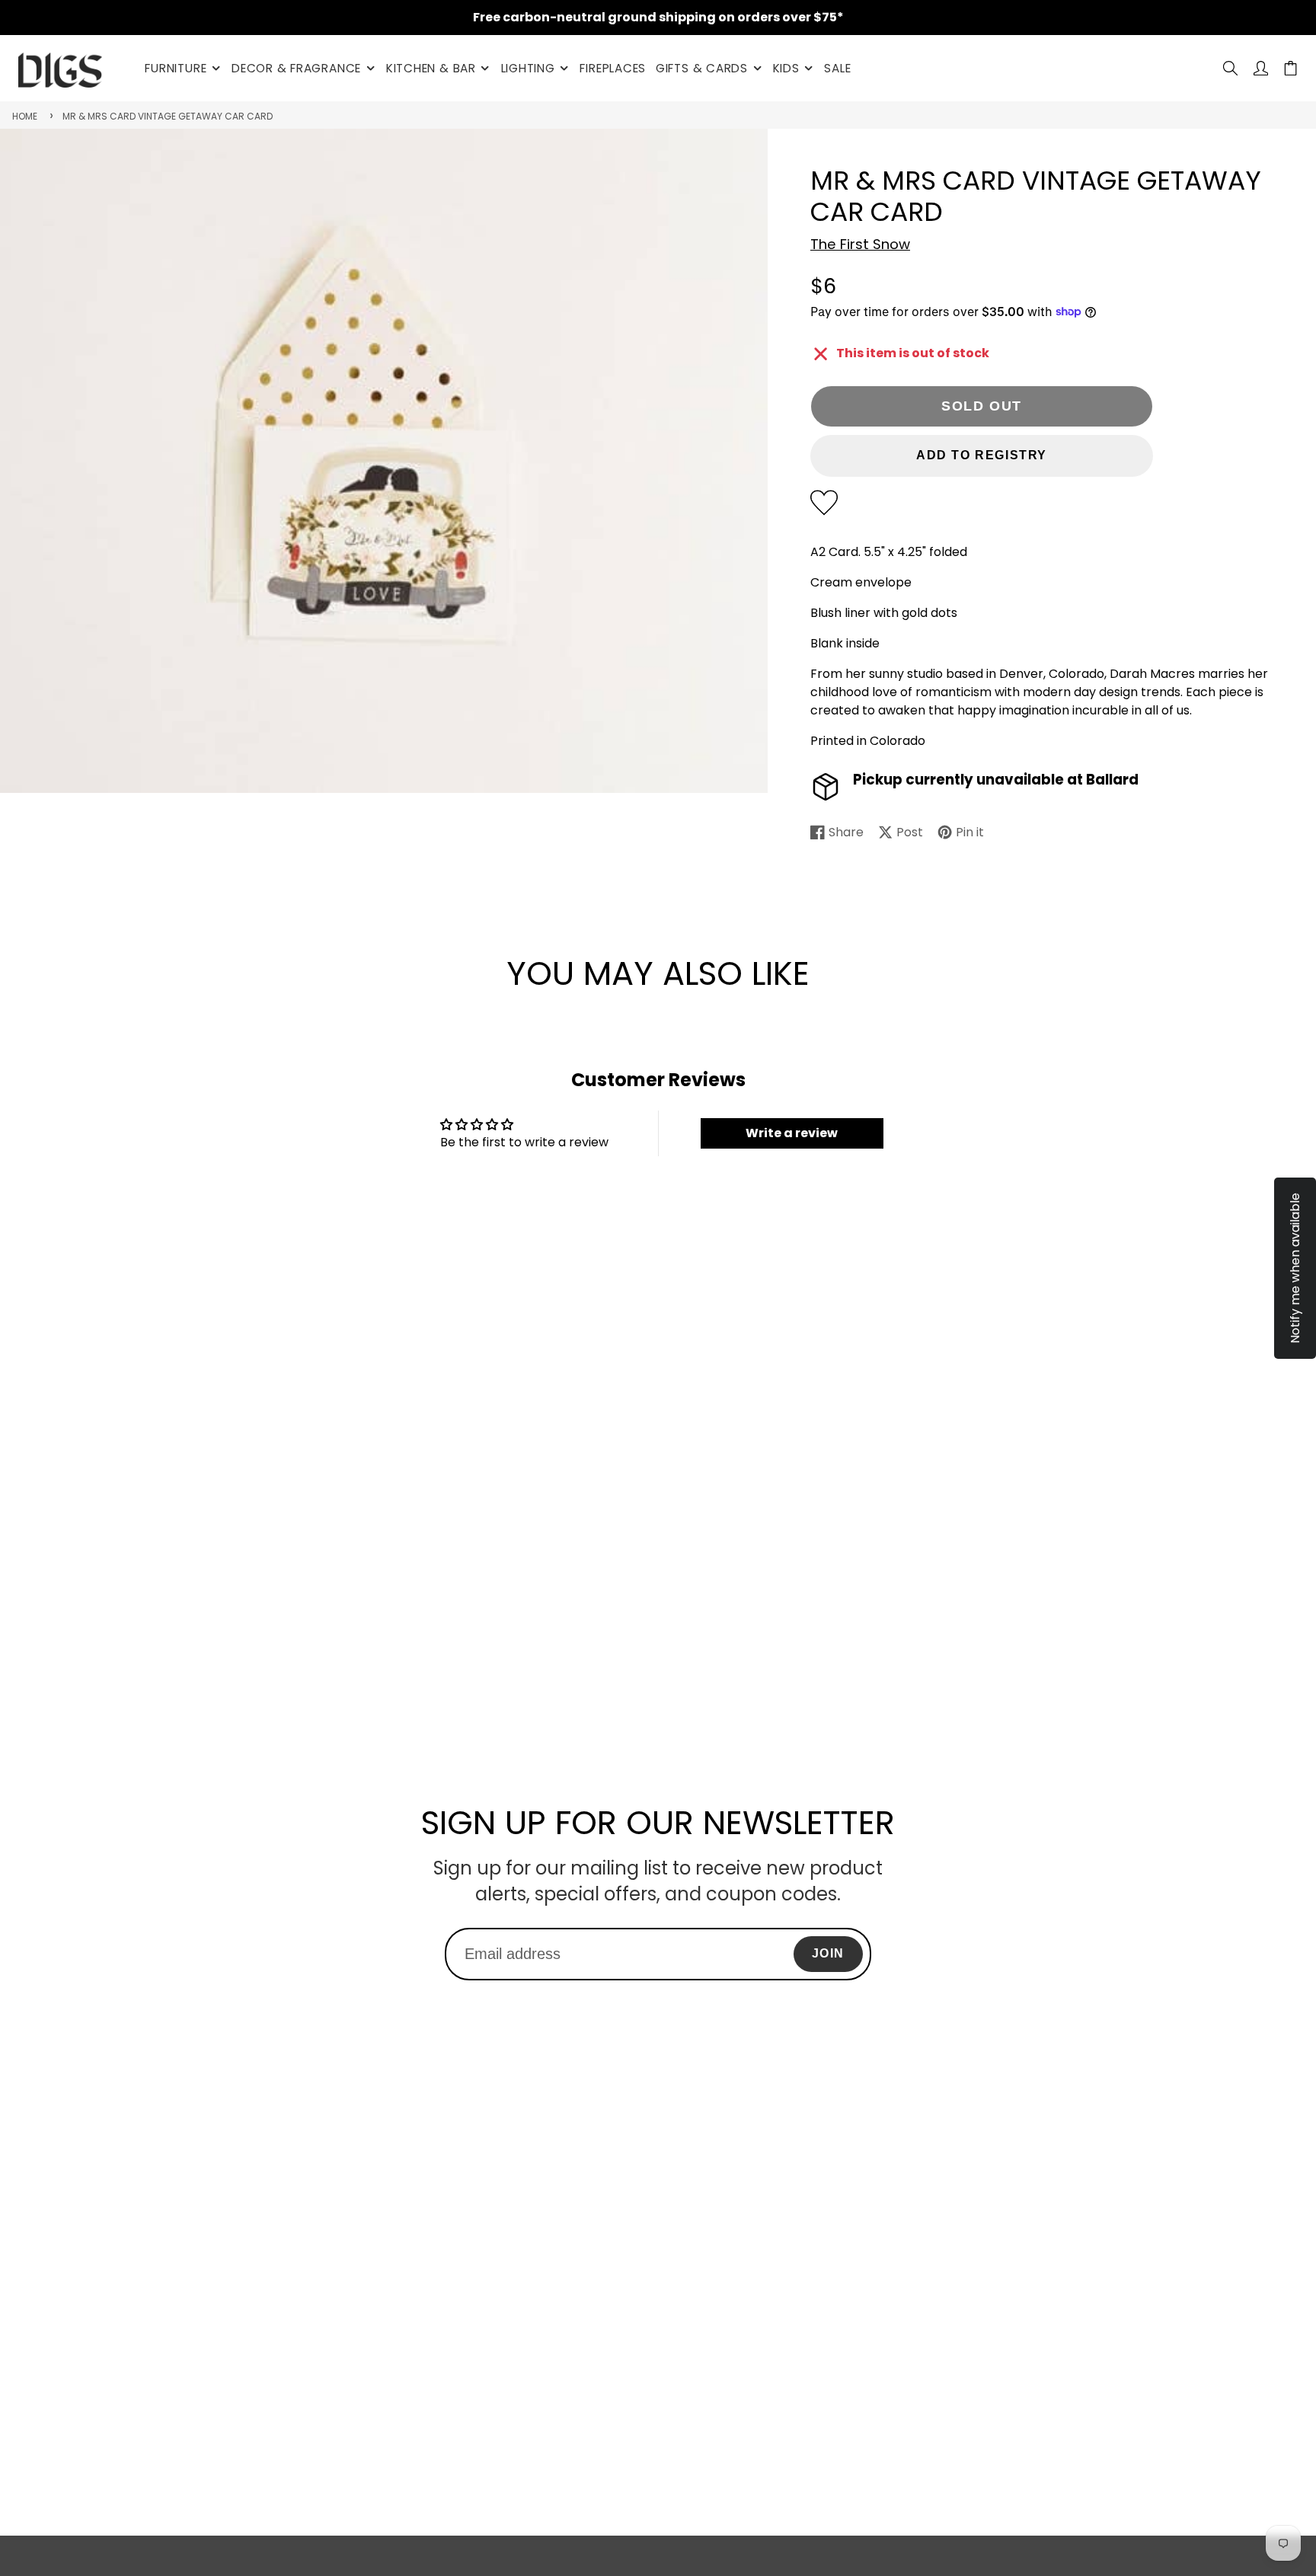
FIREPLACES (613, 68)
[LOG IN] (1261, 68)
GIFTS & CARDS (702, 68)
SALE (837, 68)
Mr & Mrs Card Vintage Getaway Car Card (168, 116)
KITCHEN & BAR (431, 68)
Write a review (792, 1133)
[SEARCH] (1230, 68)
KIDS (786, 68)
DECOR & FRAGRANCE (296, 68)
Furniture (176, 68)
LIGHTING (528, 68)
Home (25, 116)
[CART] (1290, 68)
